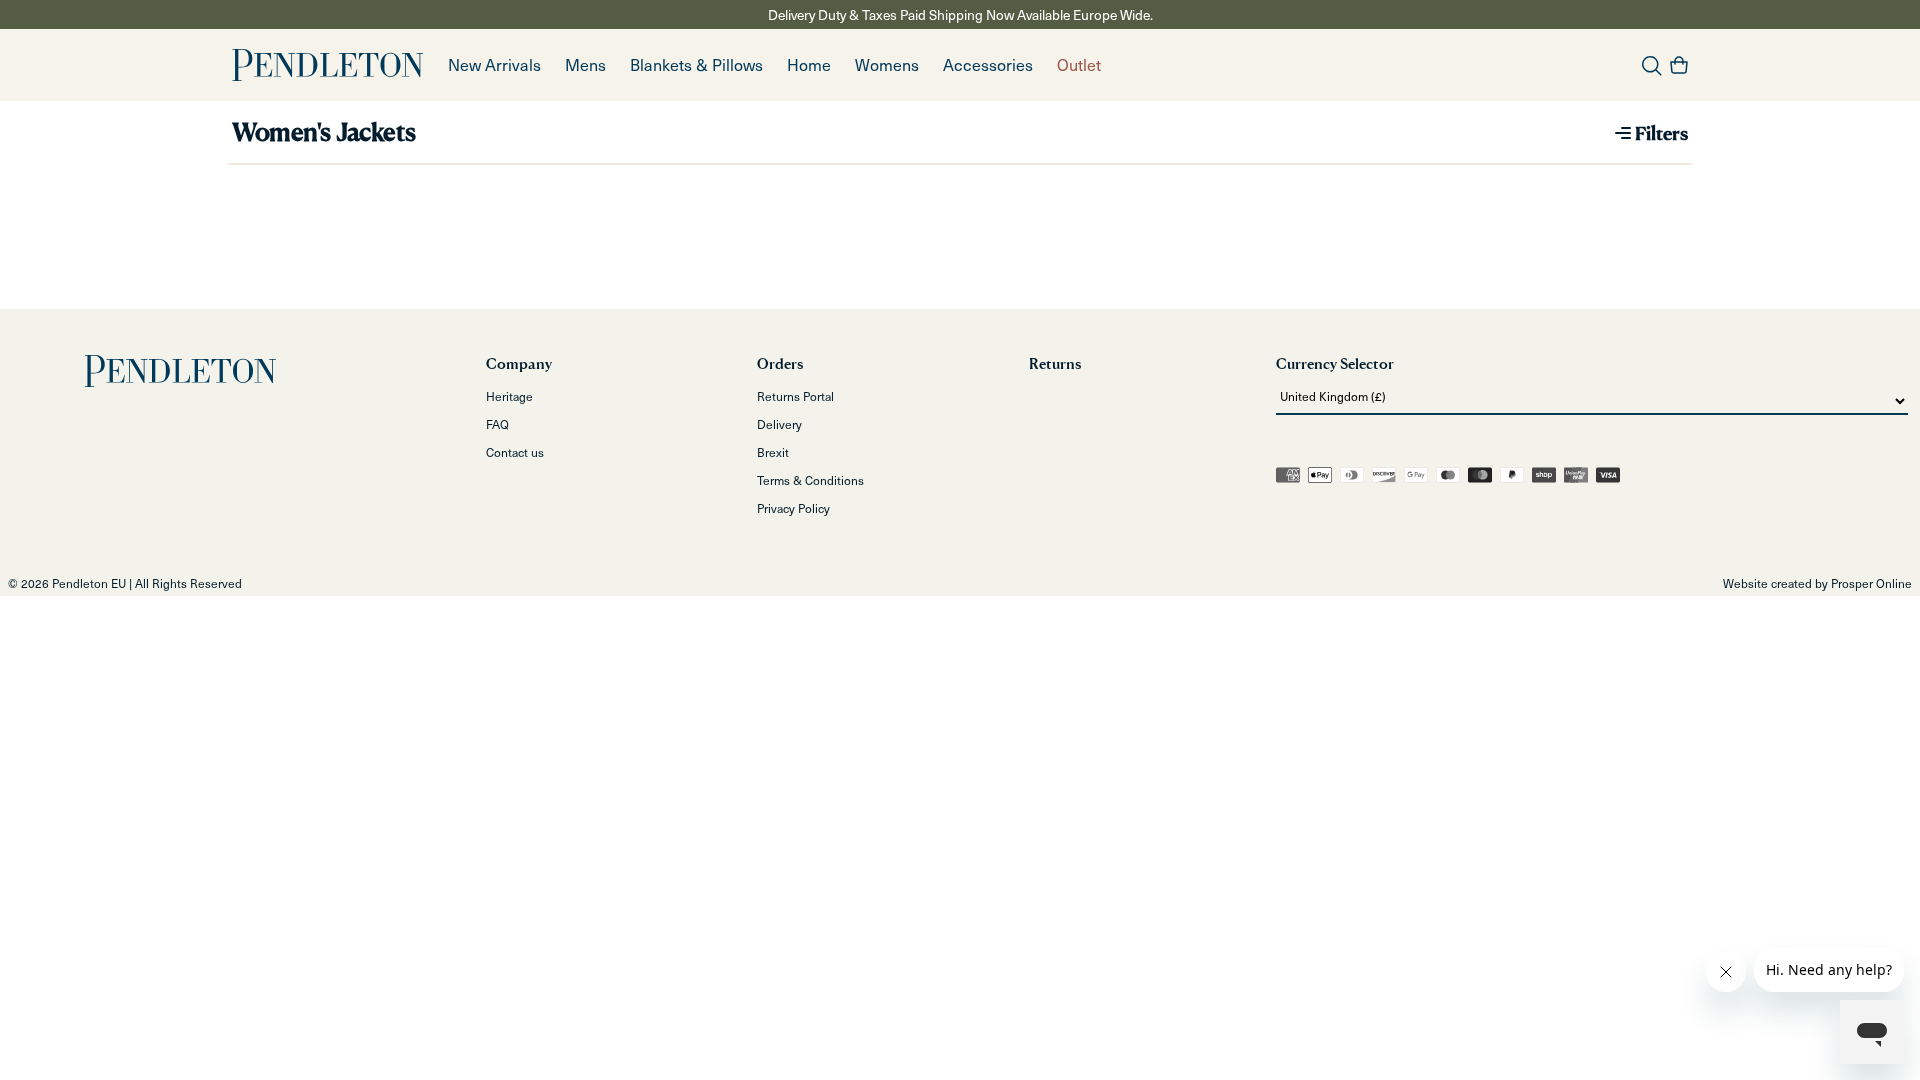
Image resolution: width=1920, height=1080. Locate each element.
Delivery (779, 424)
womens (887, 64)
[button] (585, 65)
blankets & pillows (696, 64)
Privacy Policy (793, 508)
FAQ (497, 424)
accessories (988, 64)
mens (585, 64)
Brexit (773, 452)
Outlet (1079, 64)
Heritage (509, 396)
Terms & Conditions (810, 480)
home (809, 64)
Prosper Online (1871, 583)
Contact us (515, 452)
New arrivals (494, 64)
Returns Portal (795, 396)
